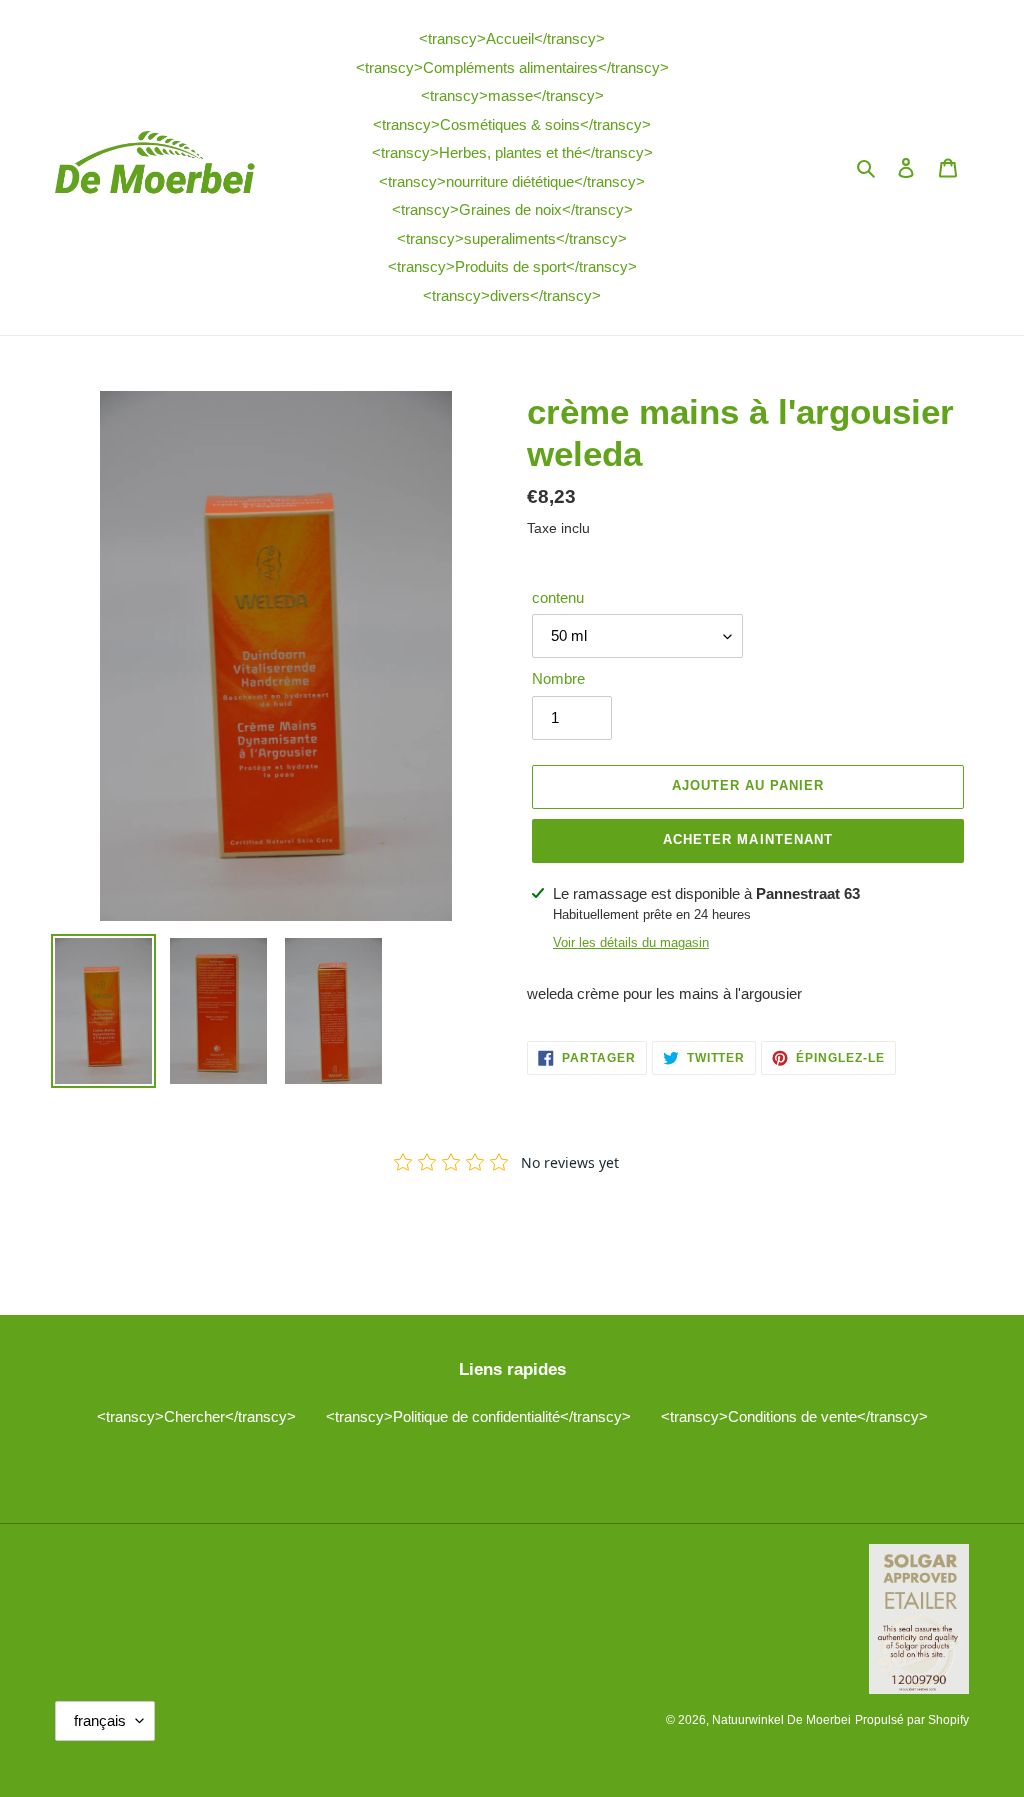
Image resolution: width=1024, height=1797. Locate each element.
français (100, 1720)
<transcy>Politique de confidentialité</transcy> (478, 1416)
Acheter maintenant (748, 839)
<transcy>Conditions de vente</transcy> (794, 1416)
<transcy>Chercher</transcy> (196, 1416)
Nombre (558, 678)
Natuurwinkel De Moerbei (781, 1720)
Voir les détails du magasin (631, 942)
